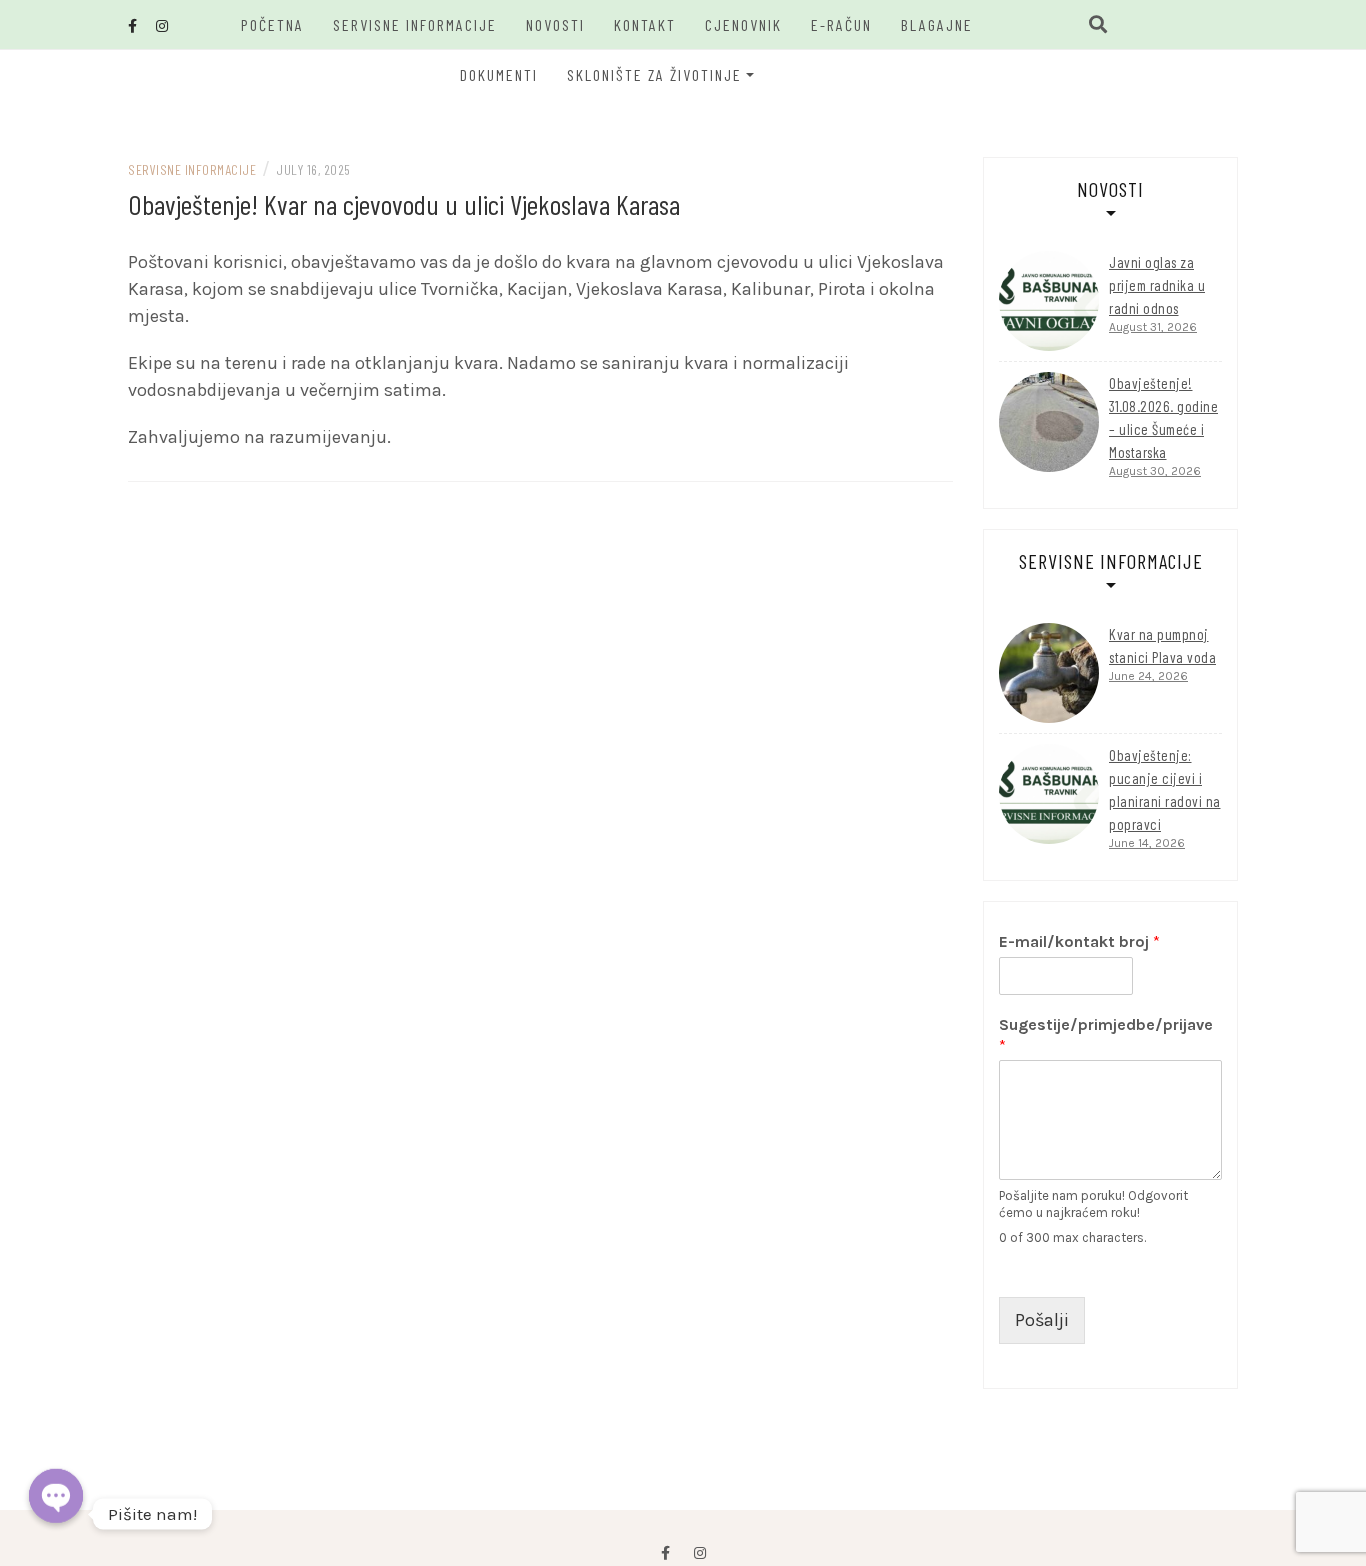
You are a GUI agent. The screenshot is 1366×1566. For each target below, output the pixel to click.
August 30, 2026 (1155, 471)
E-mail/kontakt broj (1079, 941)
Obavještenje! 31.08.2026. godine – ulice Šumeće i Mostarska (1163, 417)
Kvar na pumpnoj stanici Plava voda (1162, 645)
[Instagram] (700, 1553)
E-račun (841, 24)
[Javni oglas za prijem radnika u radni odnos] (1049, 301)
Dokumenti (499, 74)
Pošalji (1042, 1320)
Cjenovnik (743, 24)
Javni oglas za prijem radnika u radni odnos (1157, 285)
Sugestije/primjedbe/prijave (1106, 1035)
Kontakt (645, 24)
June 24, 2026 (1148, 676)
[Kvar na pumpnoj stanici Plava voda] (1049, 673)
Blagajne (937, 24)
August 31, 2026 (1153, 327)
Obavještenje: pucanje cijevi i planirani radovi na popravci (1165, 789)
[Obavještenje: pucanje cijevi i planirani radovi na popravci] (1049, 794)
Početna (272, 24)
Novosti (555, 24)
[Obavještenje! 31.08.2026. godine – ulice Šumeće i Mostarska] (1049, 422)
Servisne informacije (415, 24)
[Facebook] (665, 1553)
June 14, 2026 (1147, 843)
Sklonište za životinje (654, 74)
